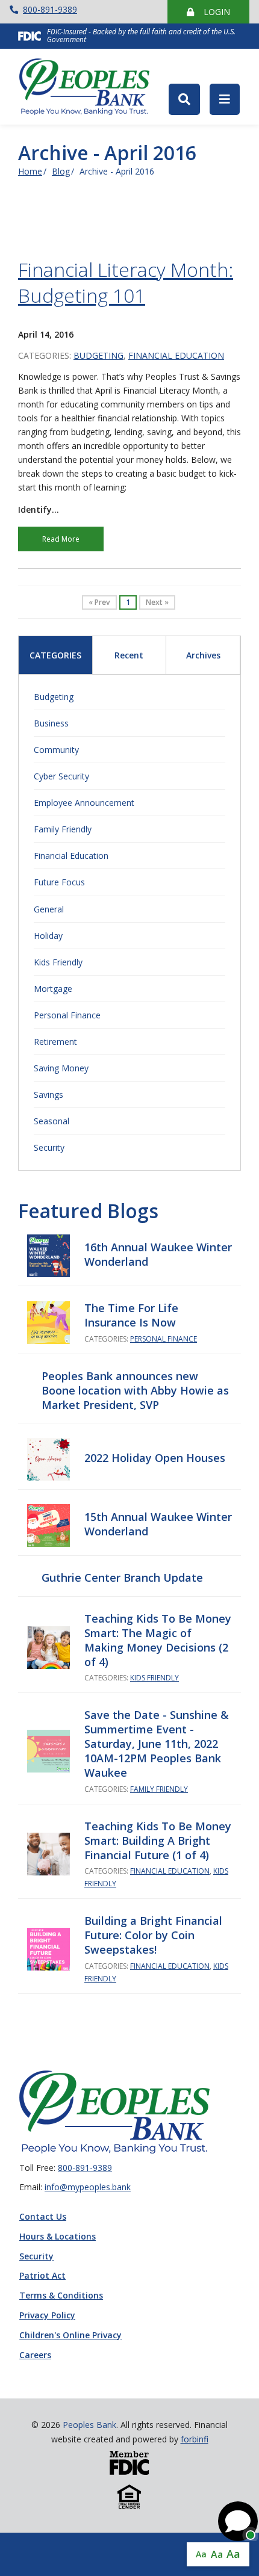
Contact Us (43, 2217)
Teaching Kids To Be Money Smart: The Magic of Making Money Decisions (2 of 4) (158, 1640)
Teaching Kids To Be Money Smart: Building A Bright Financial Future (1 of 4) (158, 1841)
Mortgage (53, 989)
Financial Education (176, 355)
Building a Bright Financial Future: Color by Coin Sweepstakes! (153, 1935)
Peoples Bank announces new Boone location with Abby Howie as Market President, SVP (135, 1390)
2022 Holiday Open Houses (155, 1458)
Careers (35, 2355)
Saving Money (61, 1068)
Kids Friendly (58, 962)
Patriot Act (42, 2276)
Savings (48, 1094)
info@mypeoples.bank (88, 2187)
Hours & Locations (58, 2237)
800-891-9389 (50, 9)
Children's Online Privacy (70, 2336)
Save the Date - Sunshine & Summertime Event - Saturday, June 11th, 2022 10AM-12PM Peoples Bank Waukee (157, 1744)
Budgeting (98, 355)
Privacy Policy (47, 2316)
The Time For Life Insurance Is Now (131, 1315)
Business (51, 723)
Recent (129, 655)
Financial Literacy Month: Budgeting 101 (126, 282)
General (49, 909)
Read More (61, 539)
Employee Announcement (84, 803)
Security (49, 1147)
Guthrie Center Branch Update (122, 1577)
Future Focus (59, 882)
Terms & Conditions (61, 2296)
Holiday (48, 936)
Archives (203, 655)
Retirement (55, 1042)
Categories (55, 655)
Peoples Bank (89, 87)
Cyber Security (61, 776)
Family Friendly (63, 829)
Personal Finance (67, 1015)
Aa (201, 2554)
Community (56, 750)
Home (30, 171)
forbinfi (195, 2439)
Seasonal (51, 1121)
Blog (61, 171)
